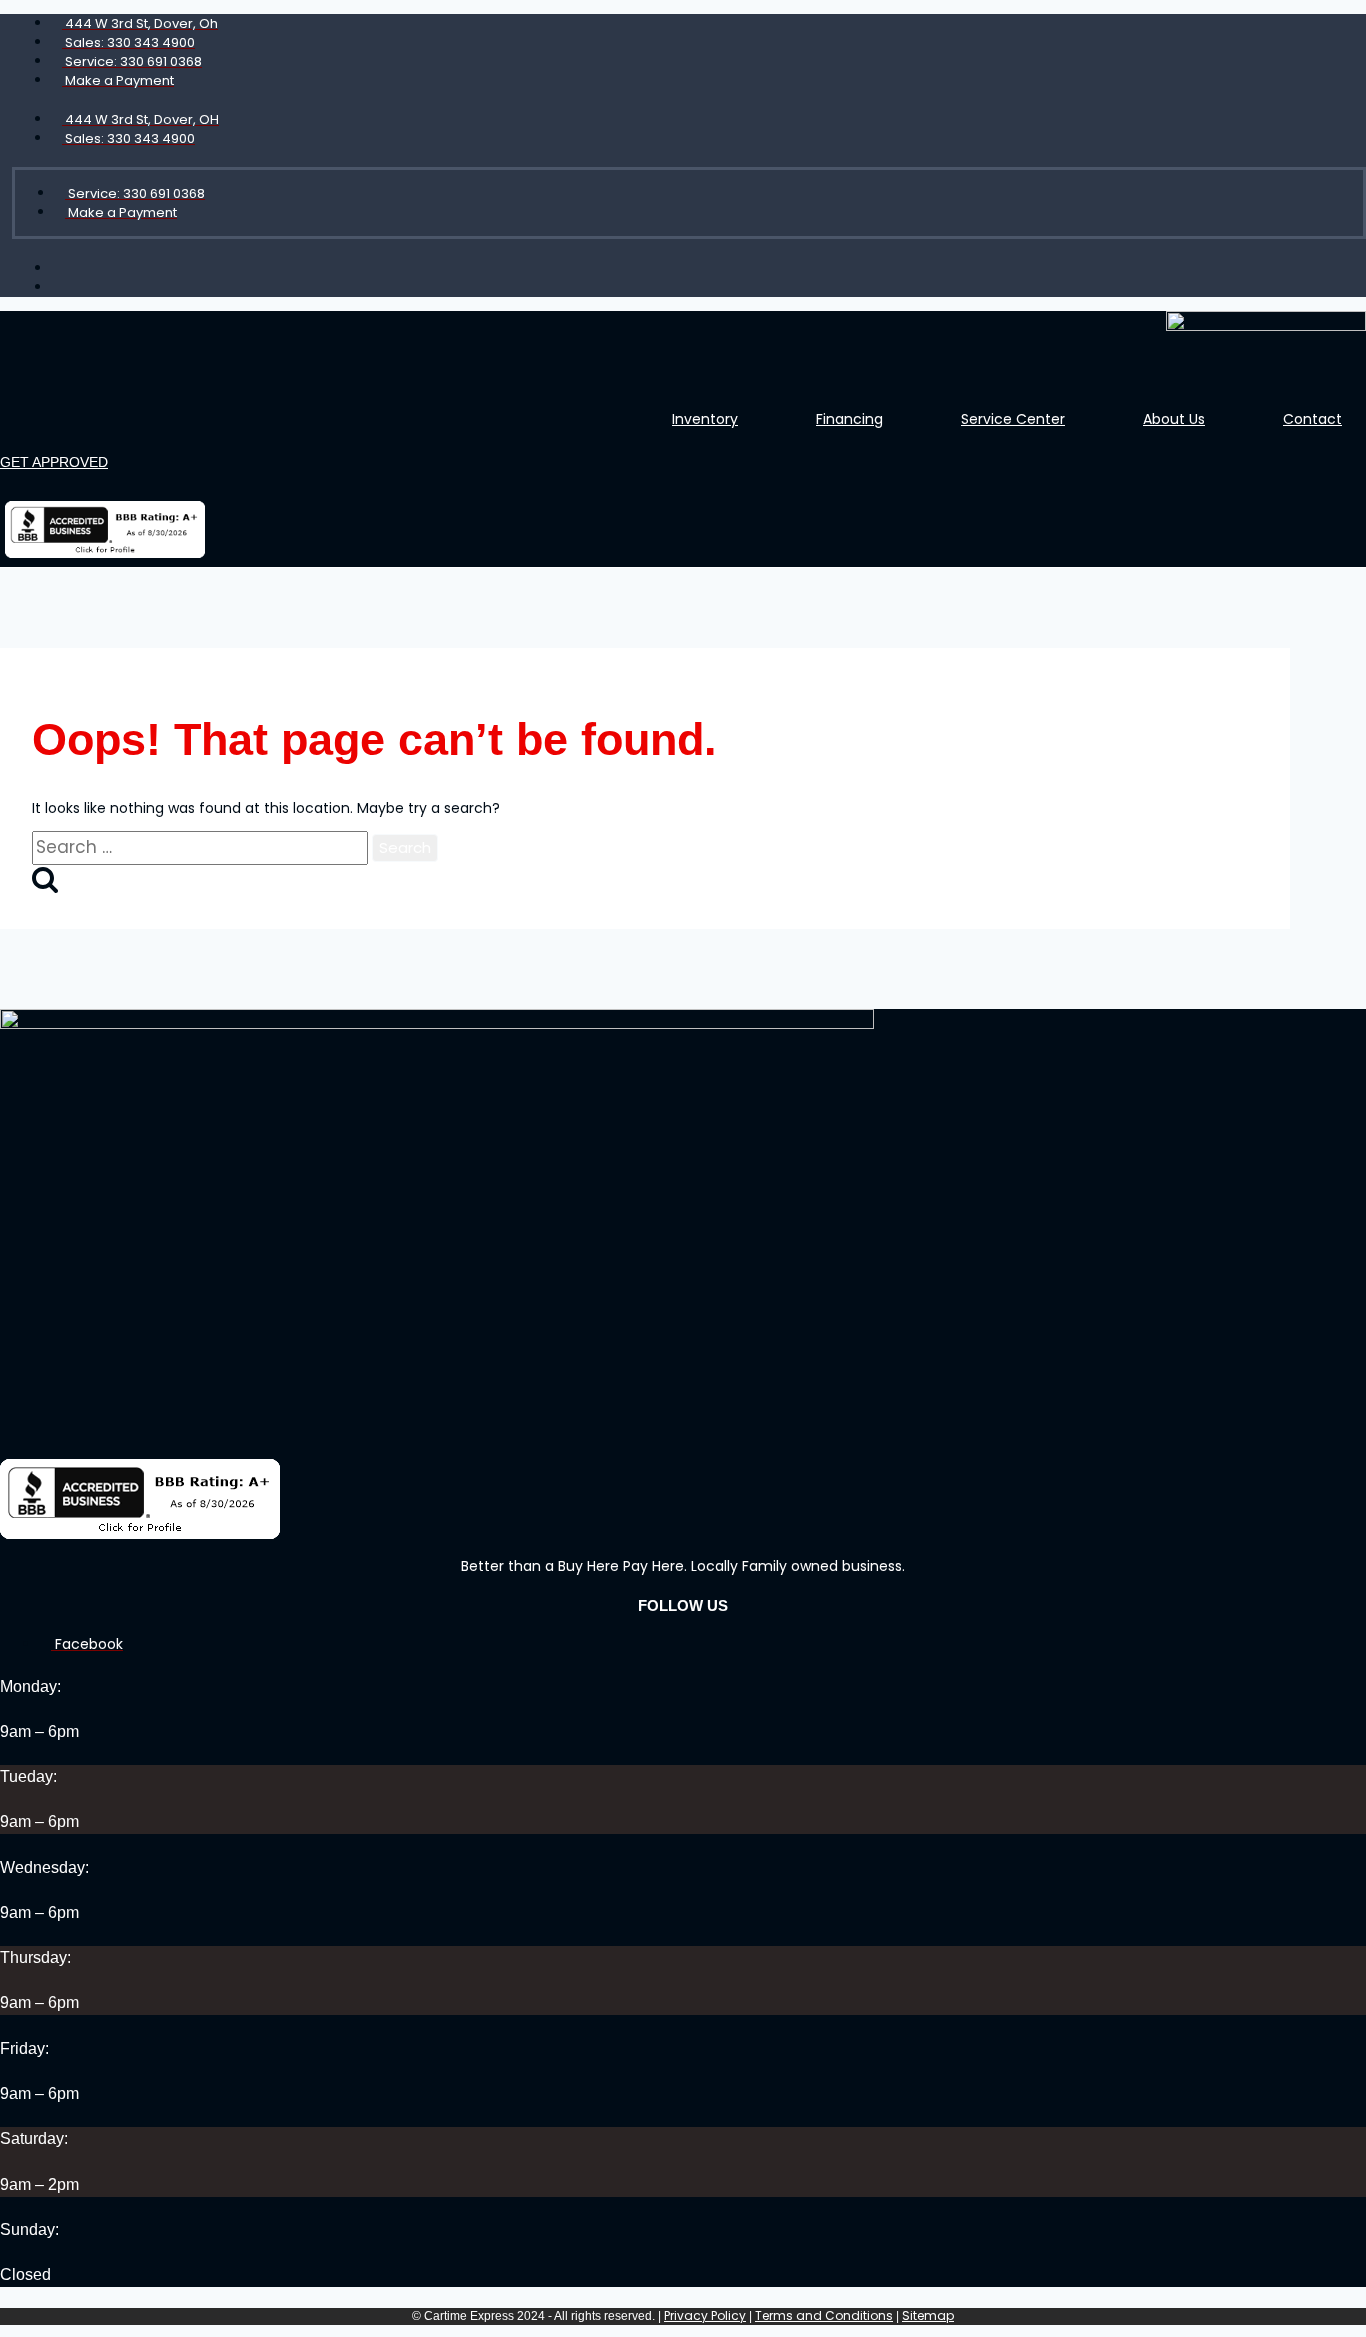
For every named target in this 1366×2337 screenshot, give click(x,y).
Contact (1312, 419)
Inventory (705, 419)
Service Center (1013, 419)
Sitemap (928, 2315)
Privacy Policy (705, 2315)
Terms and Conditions (824, 2315)
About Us (1174, 419)
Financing (849, 419)
